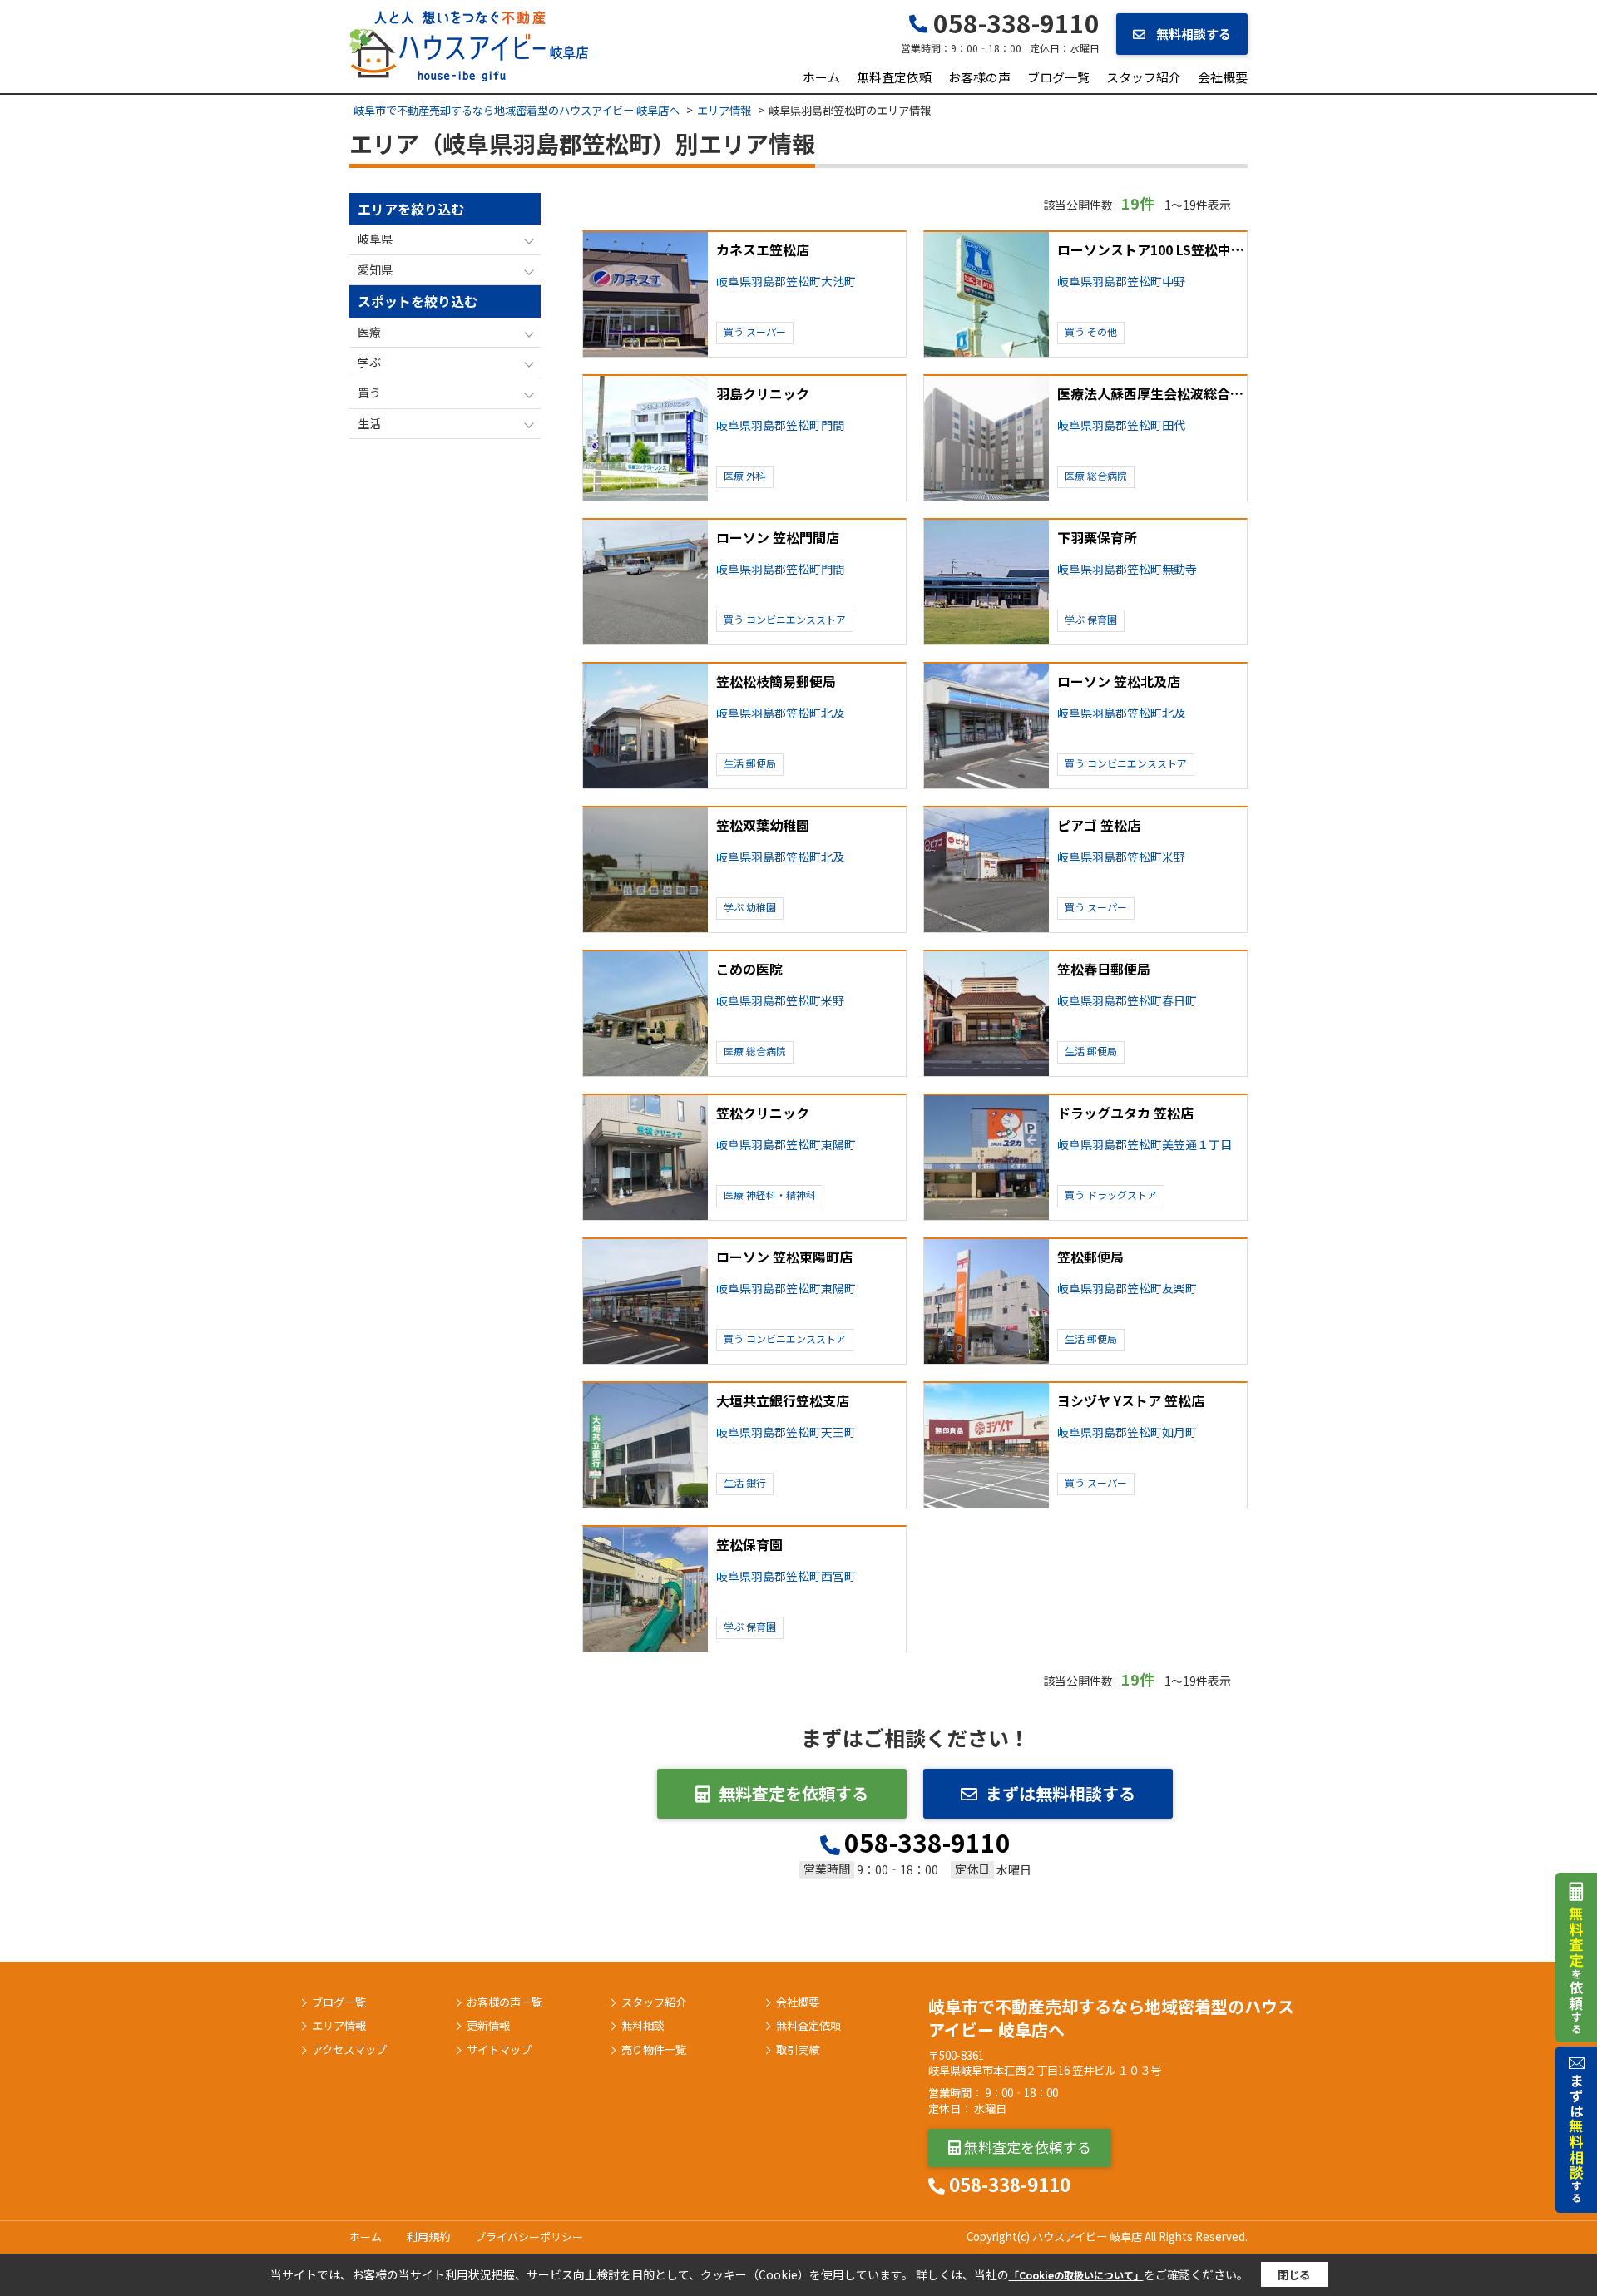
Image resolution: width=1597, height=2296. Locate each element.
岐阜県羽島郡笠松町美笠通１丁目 (1145, 1145)
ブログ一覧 (1058, 77)
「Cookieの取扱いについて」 (1076, 2275)
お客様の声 (979, 77)
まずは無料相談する (1061, 1793)
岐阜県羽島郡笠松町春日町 (1127, 1001)
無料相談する (1192, 34)
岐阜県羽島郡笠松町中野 (1121, 281)
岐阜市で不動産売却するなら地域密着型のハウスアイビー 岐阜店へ (1111, 2018)
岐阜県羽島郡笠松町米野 (1121, 857)
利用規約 (428, 2237)
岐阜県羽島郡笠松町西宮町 (786, 1576)
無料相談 (643, 2026)
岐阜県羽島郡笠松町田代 (1121, 425)
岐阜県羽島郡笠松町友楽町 (1127, 1289)
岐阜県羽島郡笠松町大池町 (786, 281)
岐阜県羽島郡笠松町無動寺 (1127, 569)
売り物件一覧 (654, 2050)
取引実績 (798, 2050)
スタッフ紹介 (1144, 77)
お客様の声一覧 (504, 2002)
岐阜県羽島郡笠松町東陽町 (786, 1145)
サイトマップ (499, 2050)
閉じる (1294, 2275)
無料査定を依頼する (794, 1793)
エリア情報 (339, 2026)
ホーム (821, 77)
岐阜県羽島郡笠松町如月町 (1127, 1432)
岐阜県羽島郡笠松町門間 (780, 425)
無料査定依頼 (894, 77)
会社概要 (1223, 77)
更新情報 (488, 2026)
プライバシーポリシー (529, 2237)
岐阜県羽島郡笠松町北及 (780, 713)
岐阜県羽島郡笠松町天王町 (786, 1432)
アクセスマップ (349, 2050)
